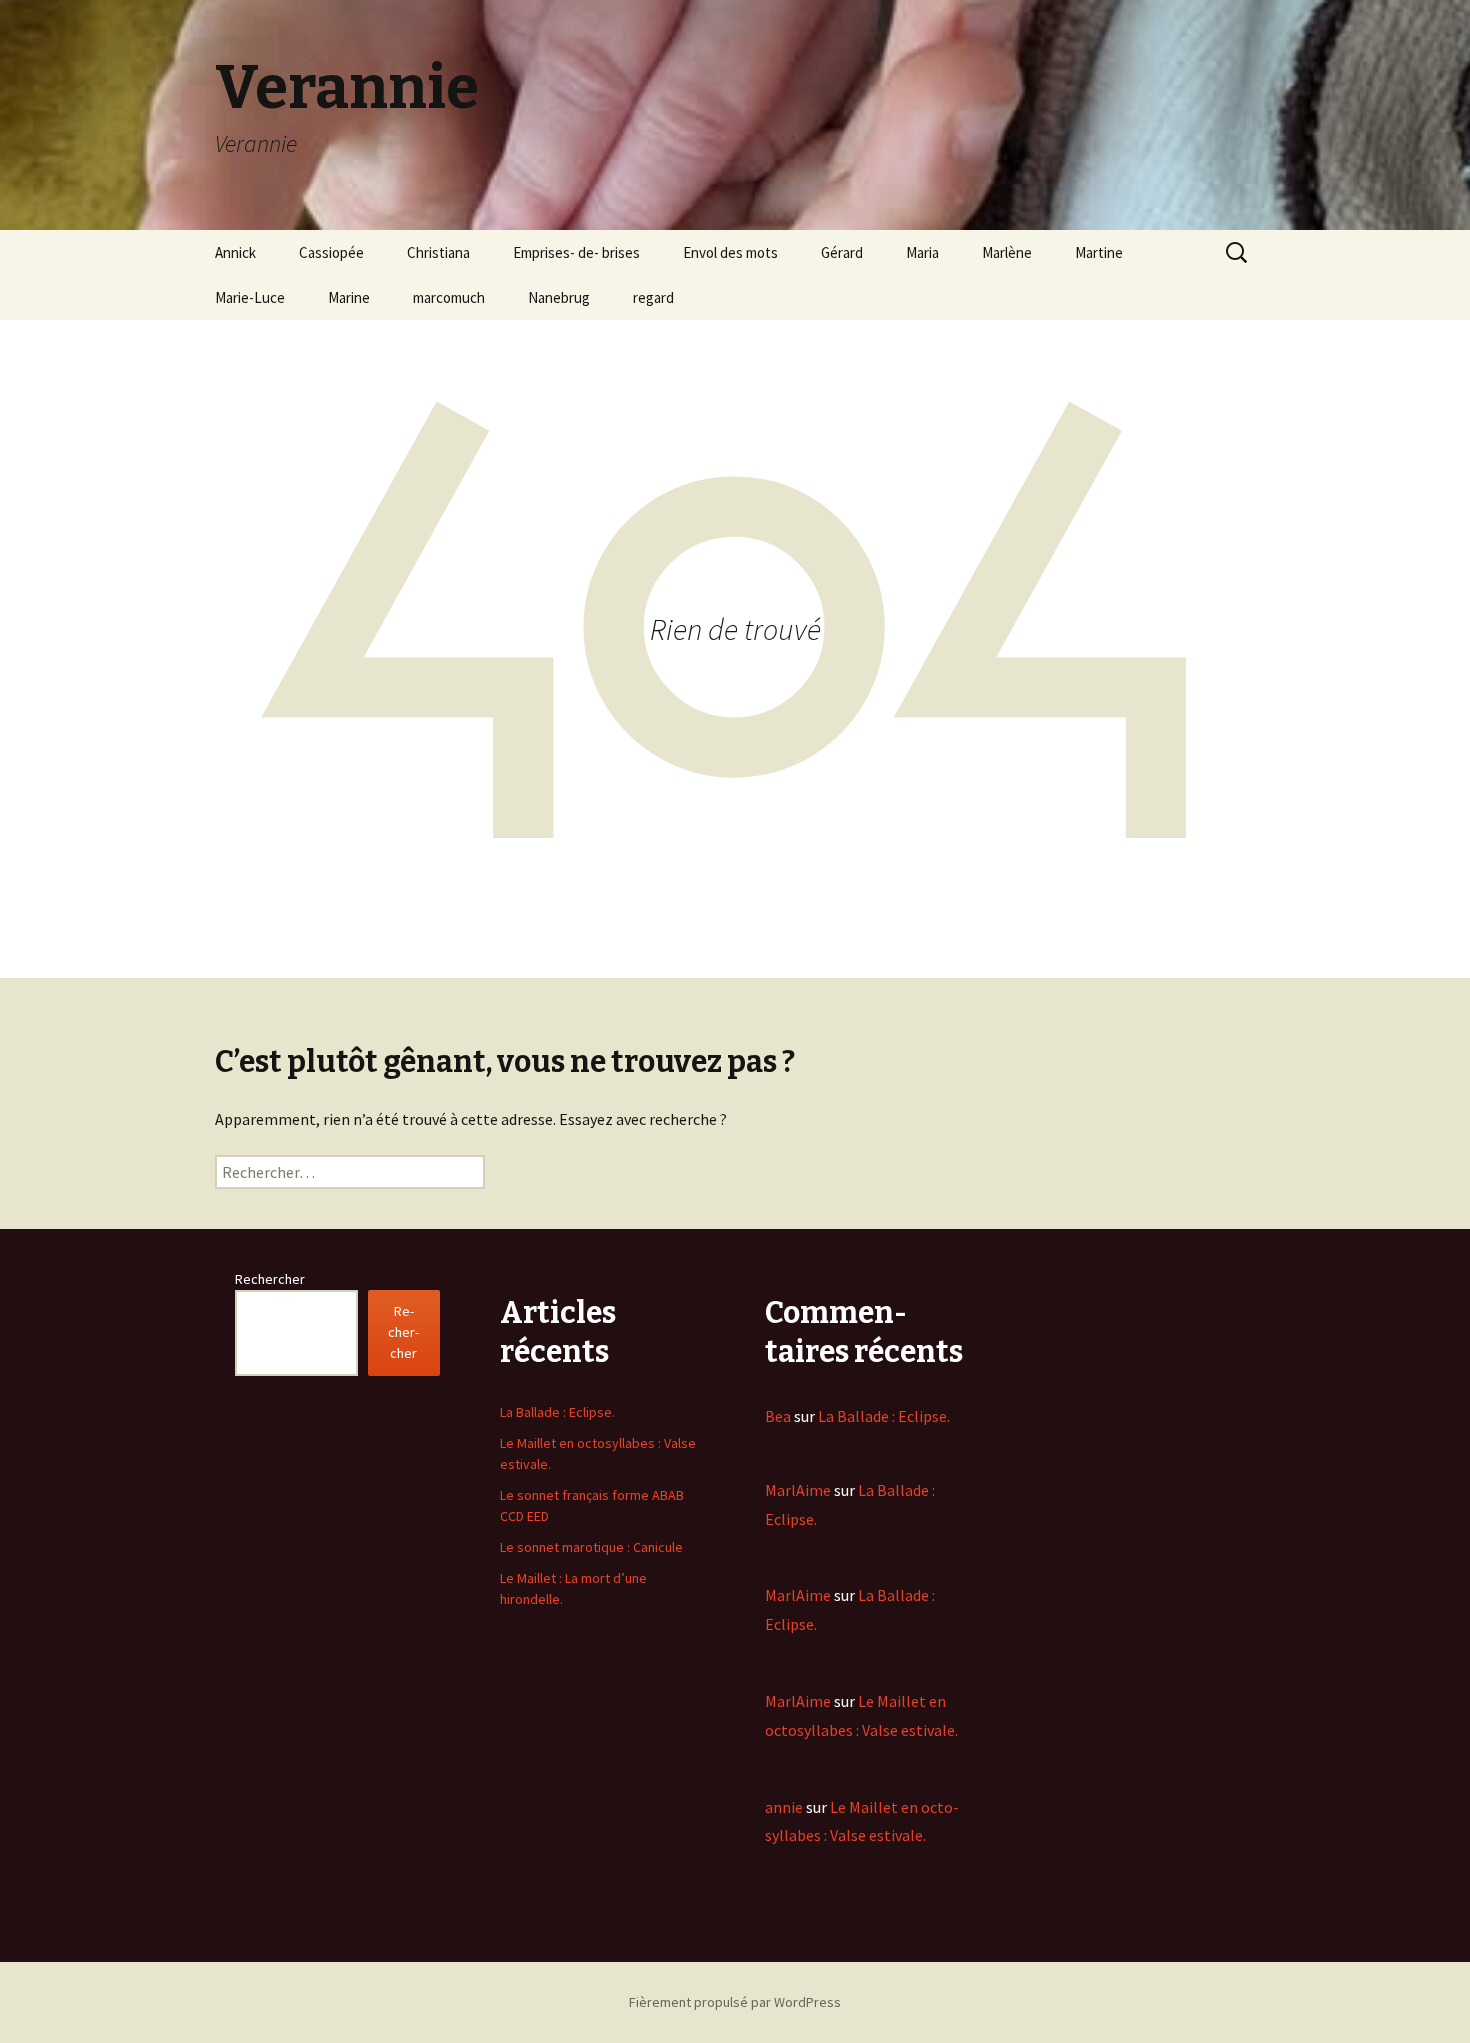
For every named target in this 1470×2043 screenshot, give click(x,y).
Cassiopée (331, 252)
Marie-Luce (250, 297)
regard (653, 297)
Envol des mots (730, 252)
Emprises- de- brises (576, 252)
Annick (235, 252)
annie (784, 1807)
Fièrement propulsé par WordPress (735, 2002)
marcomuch (449, 297)
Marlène (1007, 252)
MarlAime (798, 1490)
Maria (922, 252)
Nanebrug (559, 297)
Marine (349, 297)
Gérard (842, 252)
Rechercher (270, 1279)
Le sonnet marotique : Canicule (591, 1547)
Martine (1099, 252)
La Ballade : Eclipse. (557, 1412)
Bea (778, 1416)
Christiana (438, 252)
